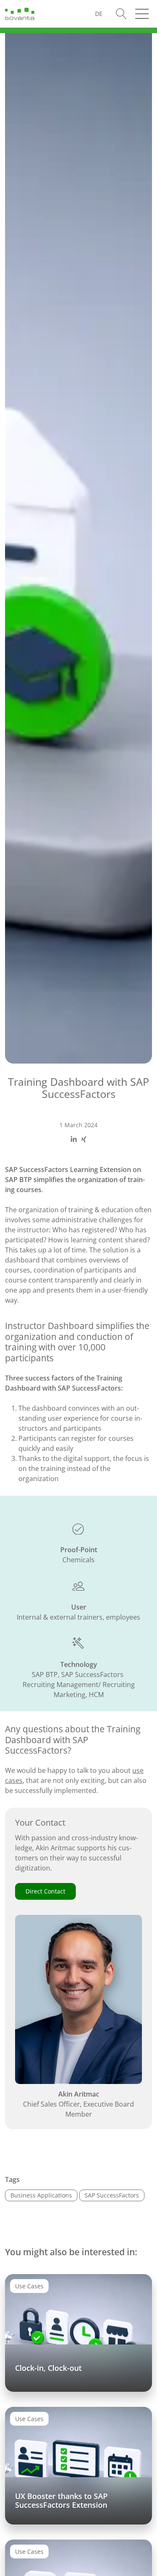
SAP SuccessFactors (112, 2195)
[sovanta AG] (20, 13)
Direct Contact (45, 1891)
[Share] (74, 1139)
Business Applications (41, 2195)
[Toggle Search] (121, 14)
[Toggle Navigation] (142, 14)
